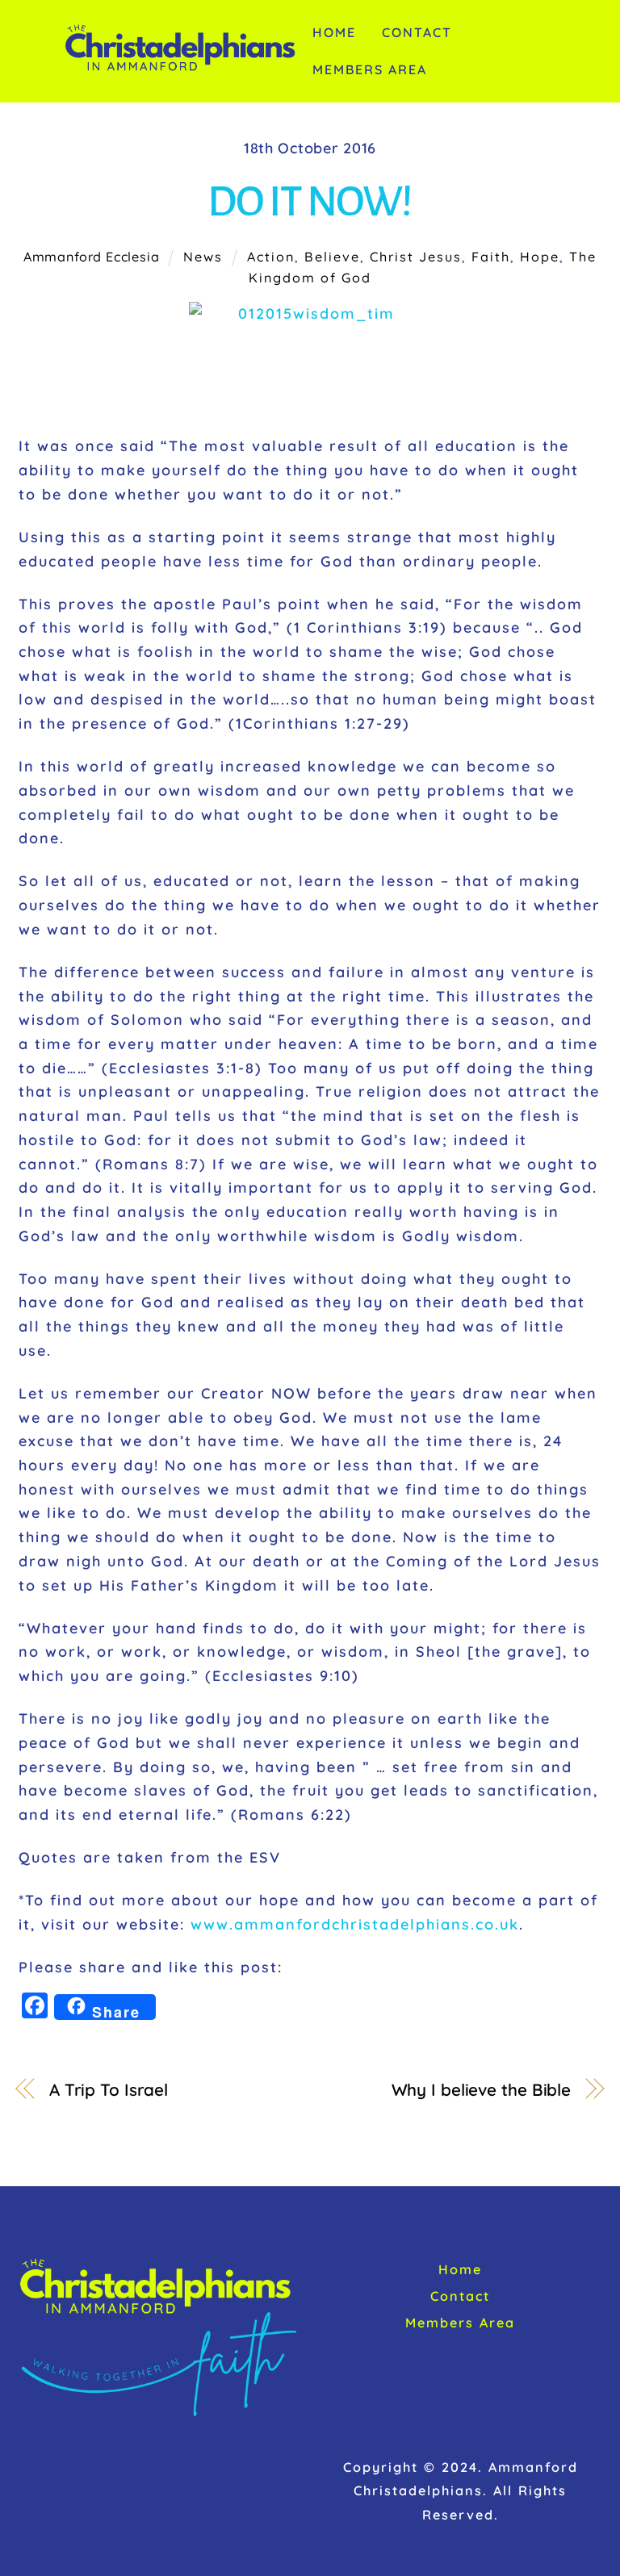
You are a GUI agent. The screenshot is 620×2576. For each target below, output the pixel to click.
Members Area (370, 69)
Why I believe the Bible (481, 2089)
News (203, 257)
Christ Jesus (416, 257)
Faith (491, 257)
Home (334, 32)
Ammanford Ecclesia (92, 257)
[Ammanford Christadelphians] (181, 65)
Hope (540, 257)
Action (271, 257)
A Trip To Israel (109, 2089)
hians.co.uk (473, 1924)
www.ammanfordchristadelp (308, 1924)
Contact (417, 32)
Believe (332, 257)
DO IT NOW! (310, 202)
